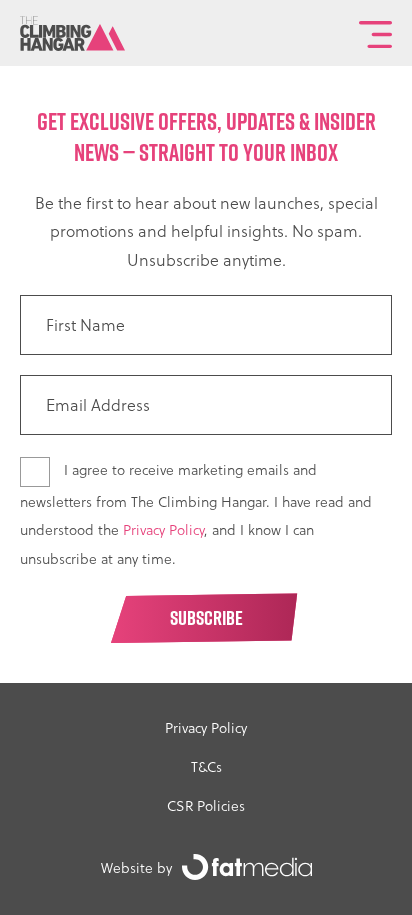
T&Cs (206, 766)
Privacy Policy (163, 529)
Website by (136, 867)
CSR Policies (206, 805)
